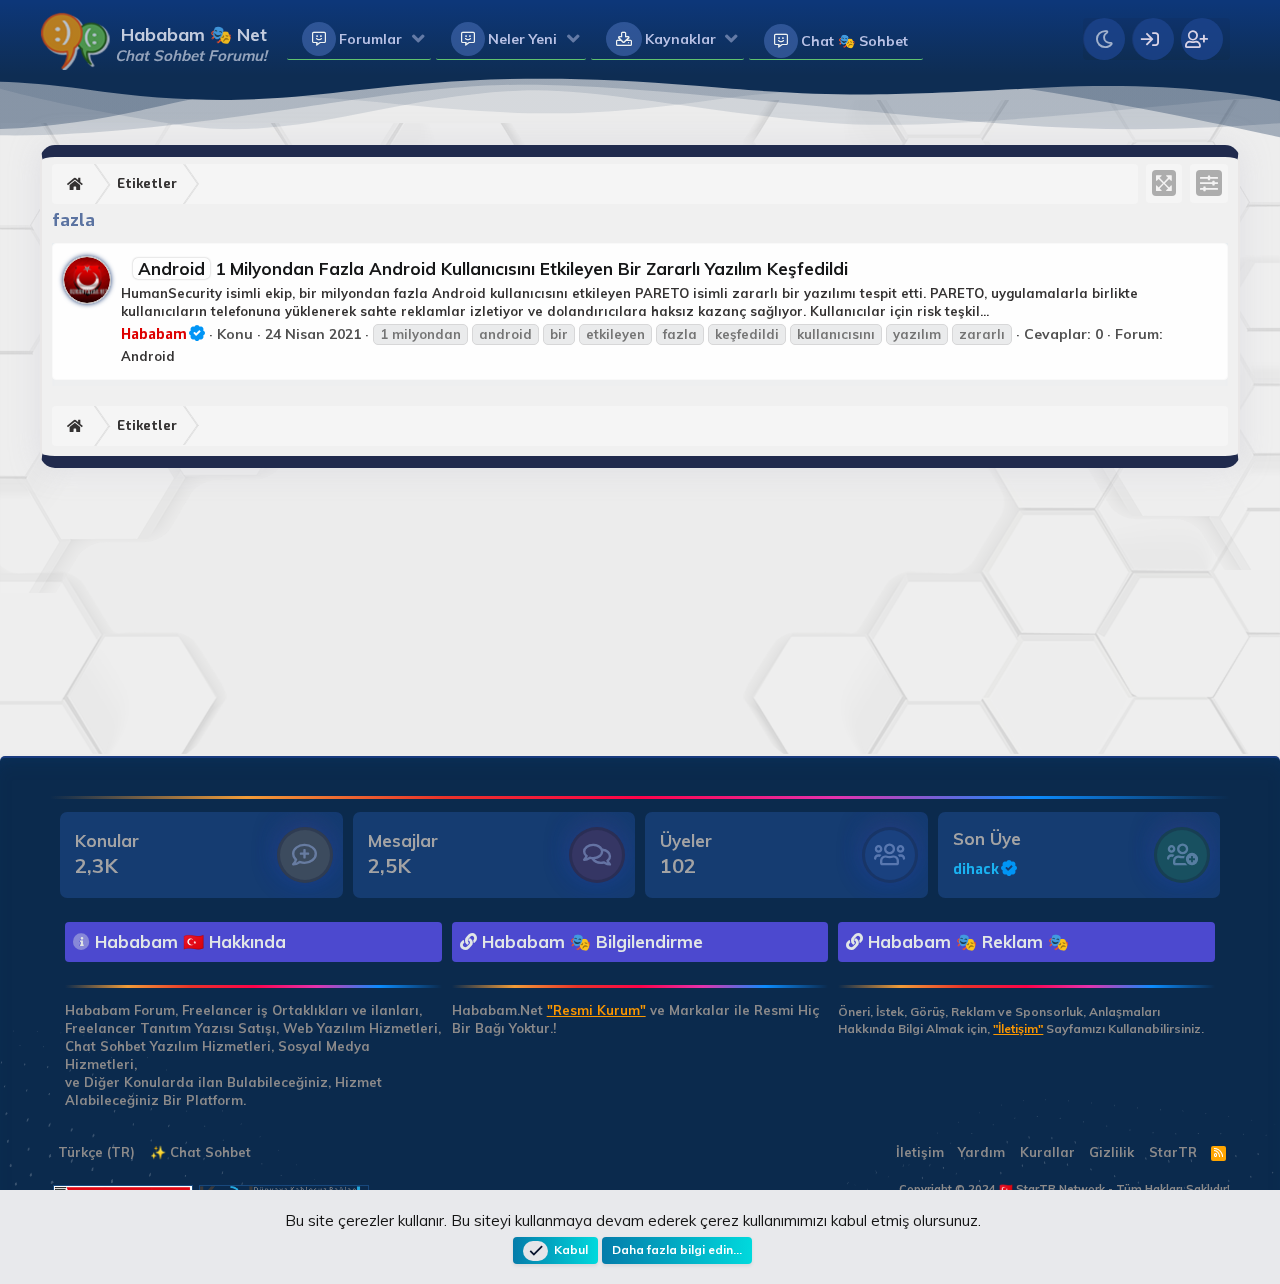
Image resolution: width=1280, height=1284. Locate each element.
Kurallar (1047, 1152)
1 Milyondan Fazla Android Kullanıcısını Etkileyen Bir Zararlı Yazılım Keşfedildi (493, 268)
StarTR (1173, 1152)
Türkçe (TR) (94, 1152)
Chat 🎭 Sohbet (854, 41)
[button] (418, 40)
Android (148, 356)
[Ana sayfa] (77, 184)
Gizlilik (1111, 1152)
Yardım (981, 1152)
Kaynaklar (680, 39)
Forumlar (370, 39)
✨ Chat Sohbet (200, 1152)
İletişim (920, 1152)
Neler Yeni (522, 39)
